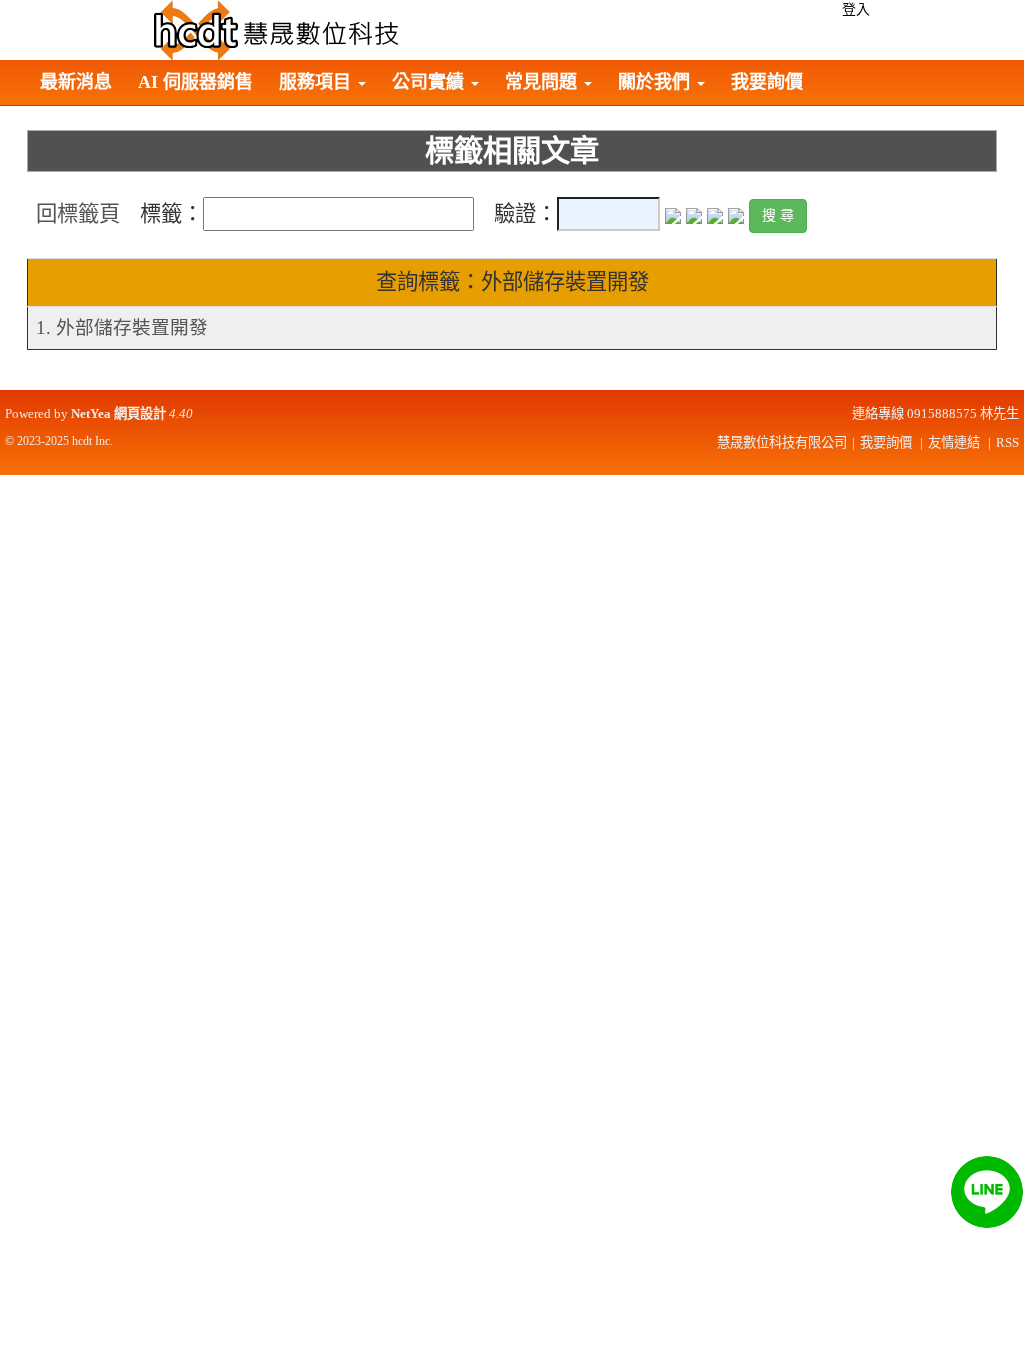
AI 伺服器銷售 (195, 82)
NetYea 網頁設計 (118, 413)
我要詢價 (767, 82)
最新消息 (76, 82)
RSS (1007, 442)
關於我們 (656, 82)
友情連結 (954, 442)
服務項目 (317, 82)
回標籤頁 (78, 214)
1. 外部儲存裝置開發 (122, 327)
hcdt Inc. (92, 441)
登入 (856, 9)
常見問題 (543, 82)
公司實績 (430, 82)
